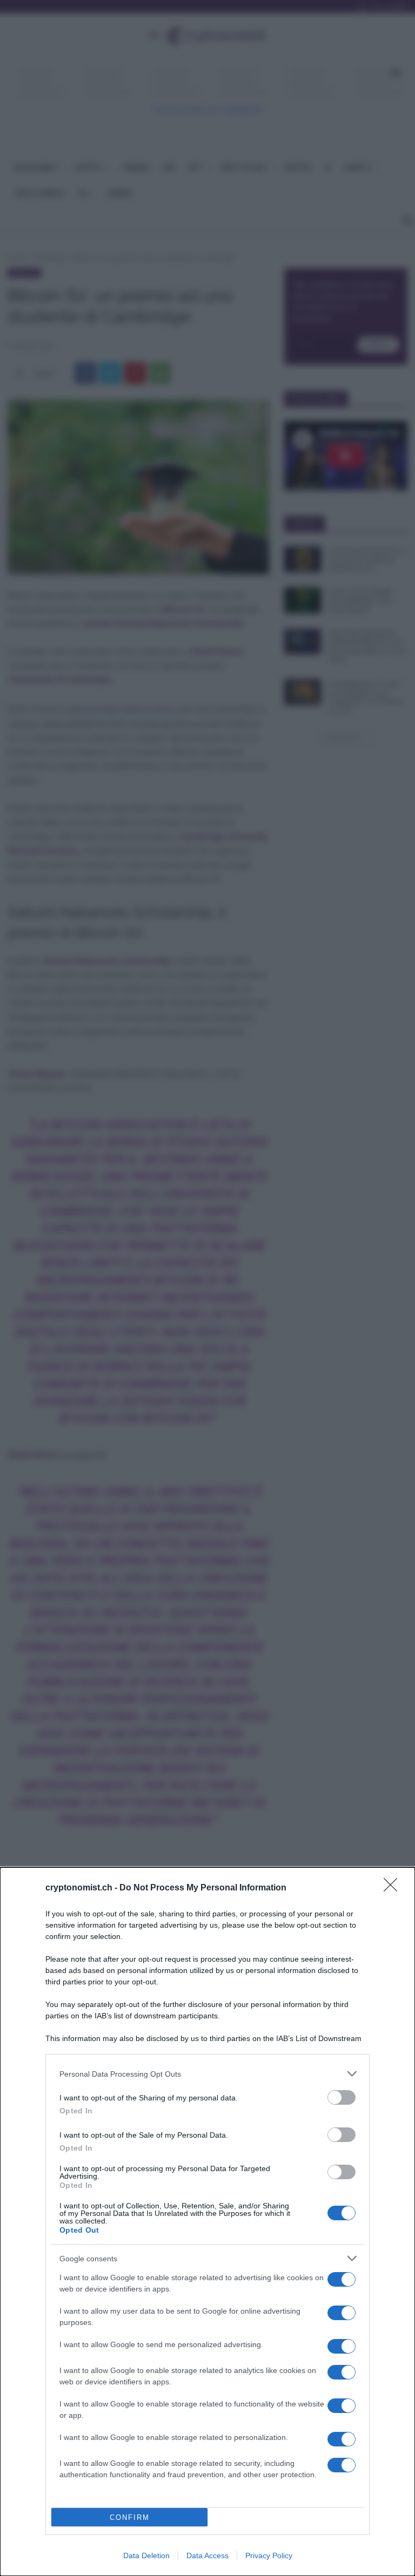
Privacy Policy (269, 2555)
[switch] (342, 2097)
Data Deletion (146, 2555)
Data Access (207, 2555)
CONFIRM (130, 2517)
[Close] (394, 1888)
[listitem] (207, 2074)
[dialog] (207, 2222)
